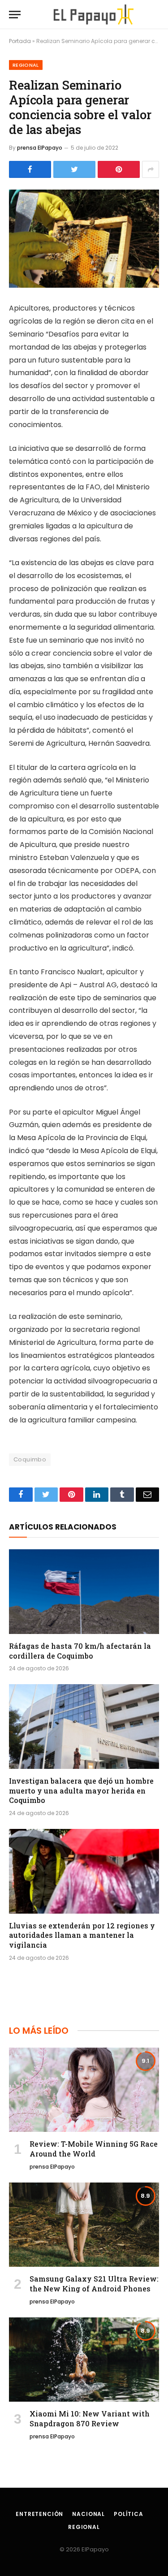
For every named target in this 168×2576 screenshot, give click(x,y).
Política (129, 2514)
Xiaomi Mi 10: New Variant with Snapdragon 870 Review (90, 2418)
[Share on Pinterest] (119, 169)
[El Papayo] (93, 15)
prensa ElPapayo (40, 148)
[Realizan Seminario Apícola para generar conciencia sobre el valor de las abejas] (84, 239)
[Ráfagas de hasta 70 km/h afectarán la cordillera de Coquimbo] (84, 1591)
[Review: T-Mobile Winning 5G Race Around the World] (84, 2090)
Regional (26, 65)
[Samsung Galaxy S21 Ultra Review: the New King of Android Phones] (84, 2225)
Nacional (88, 2514)
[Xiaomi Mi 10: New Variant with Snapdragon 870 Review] (84, 2360)
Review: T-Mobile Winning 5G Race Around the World (94, 2149)
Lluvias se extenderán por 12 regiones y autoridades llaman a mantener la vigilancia (82, 1935)
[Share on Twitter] (74, 169)
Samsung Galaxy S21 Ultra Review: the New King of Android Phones (94, 2284)
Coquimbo (30, 1459)
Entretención (39, 2514)
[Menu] (15, 15)
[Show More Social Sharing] (151, 169)
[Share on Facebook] (30, 169)
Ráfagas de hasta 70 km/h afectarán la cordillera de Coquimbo (80, 1651)
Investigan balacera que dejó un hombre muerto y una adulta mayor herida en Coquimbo (81, 1791)
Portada (20, 41)
